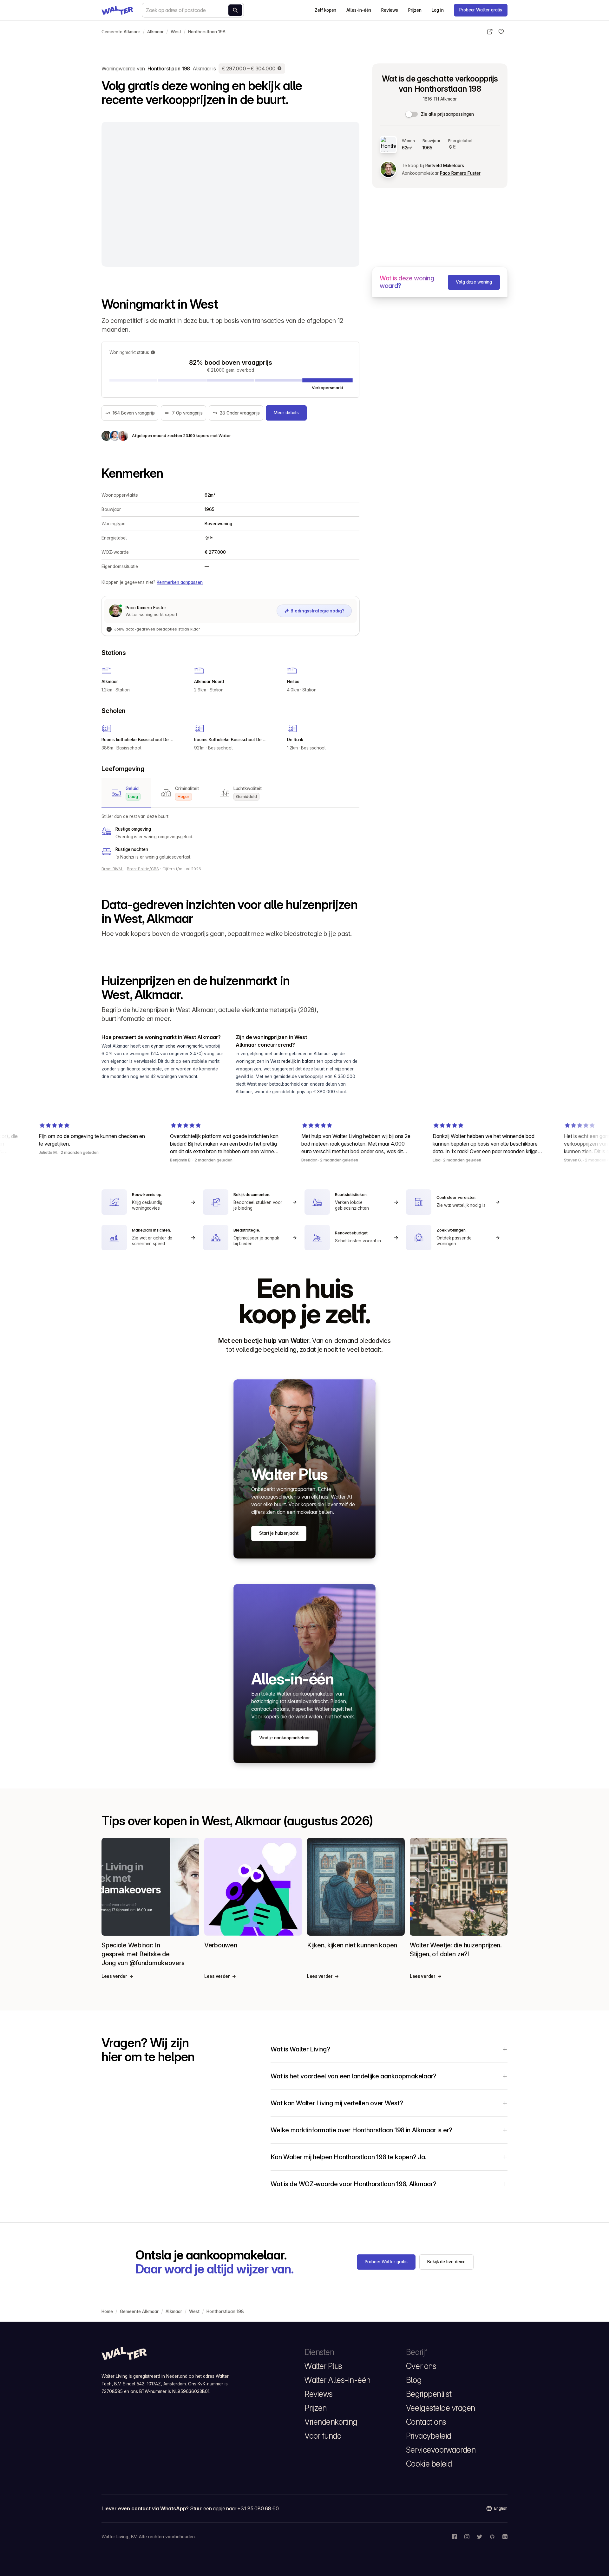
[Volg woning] (501, 32)
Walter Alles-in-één (337, 2380)
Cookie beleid (429, 2464)
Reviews (390, 10)
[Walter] (117, 10)
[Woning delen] (490, 32)
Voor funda (323, 2436)
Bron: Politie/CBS (143, 869)
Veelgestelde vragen (441, 2408)
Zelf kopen (325, 10)
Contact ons (426, 2422)
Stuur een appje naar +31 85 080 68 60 (234, 2508)
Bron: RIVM (112, 869)
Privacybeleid (429, 2436)
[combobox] (193, 10)
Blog (414, 2380)
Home (107, 2311)
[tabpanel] (230, 837)
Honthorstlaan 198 (207, 32)
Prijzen (415, 10)
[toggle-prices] (412, 114)
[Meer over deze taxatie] (280, 69)
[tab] (126, 793)
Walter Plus (323, 2366)
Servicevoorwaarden (441, 2450)
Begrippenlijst (429, 2394)
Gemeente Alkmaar (121, 32)
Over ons (421, 2366)
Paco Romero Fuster (460, 173)
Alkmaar (155, 32)
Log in (438, 10)
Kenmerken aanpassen (180, 582)
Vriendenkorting (331, 2422)
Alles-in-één (359, 10)
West (176, 32)
